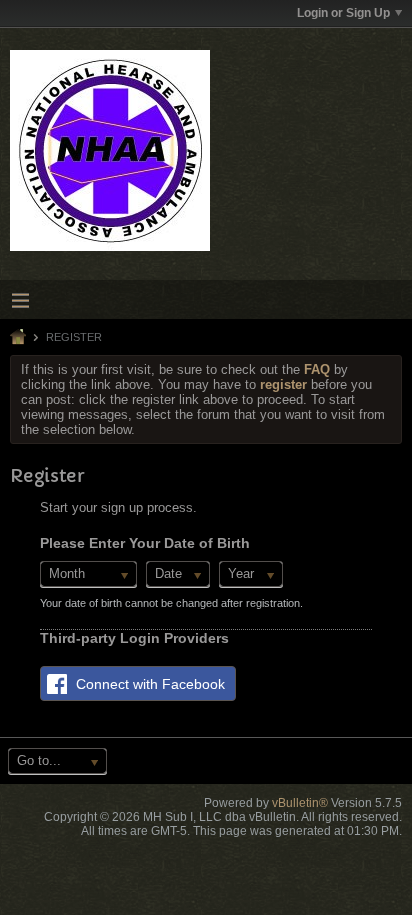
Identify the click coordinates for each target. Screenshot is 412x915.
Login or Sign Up (343, 13)
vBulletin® (300, 803)
